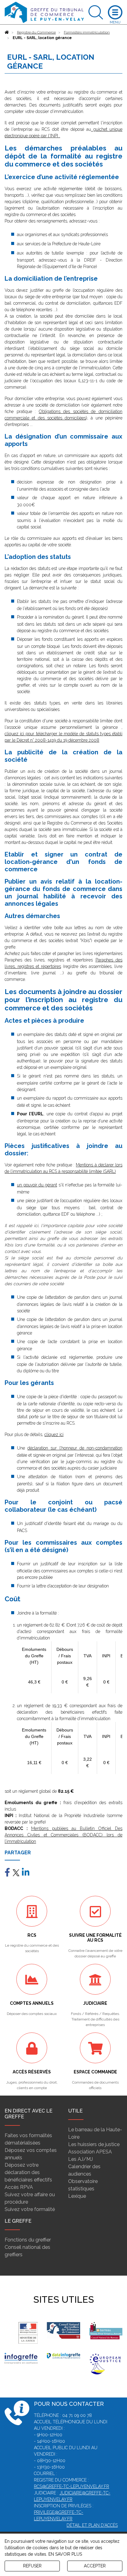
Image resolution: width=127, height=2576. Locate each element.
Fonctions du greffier (28, 2240)
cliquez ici (54, 1434)
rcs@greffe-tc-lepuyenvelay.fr (72, 2486)
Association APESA (90, 2152)
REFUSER (32, 2566)
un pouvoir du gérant (37, 1185)
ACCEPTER (95, 2566)
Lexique (77, 2196)
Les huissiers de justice (94, 2144)
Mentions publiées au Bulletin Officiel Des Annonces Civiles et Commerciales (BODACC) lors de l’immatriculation (63, 1835)
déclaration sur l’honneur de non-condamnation (75, 1448)
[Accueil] (7, 32)
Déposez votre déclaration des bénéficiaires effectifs (28, 2172)
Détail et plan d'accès (92, 2525)
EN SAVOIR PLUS (65, 2554)
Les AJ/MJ (80, 2159)
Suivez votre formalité (30, 2209)
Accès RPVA (19, 2187)
